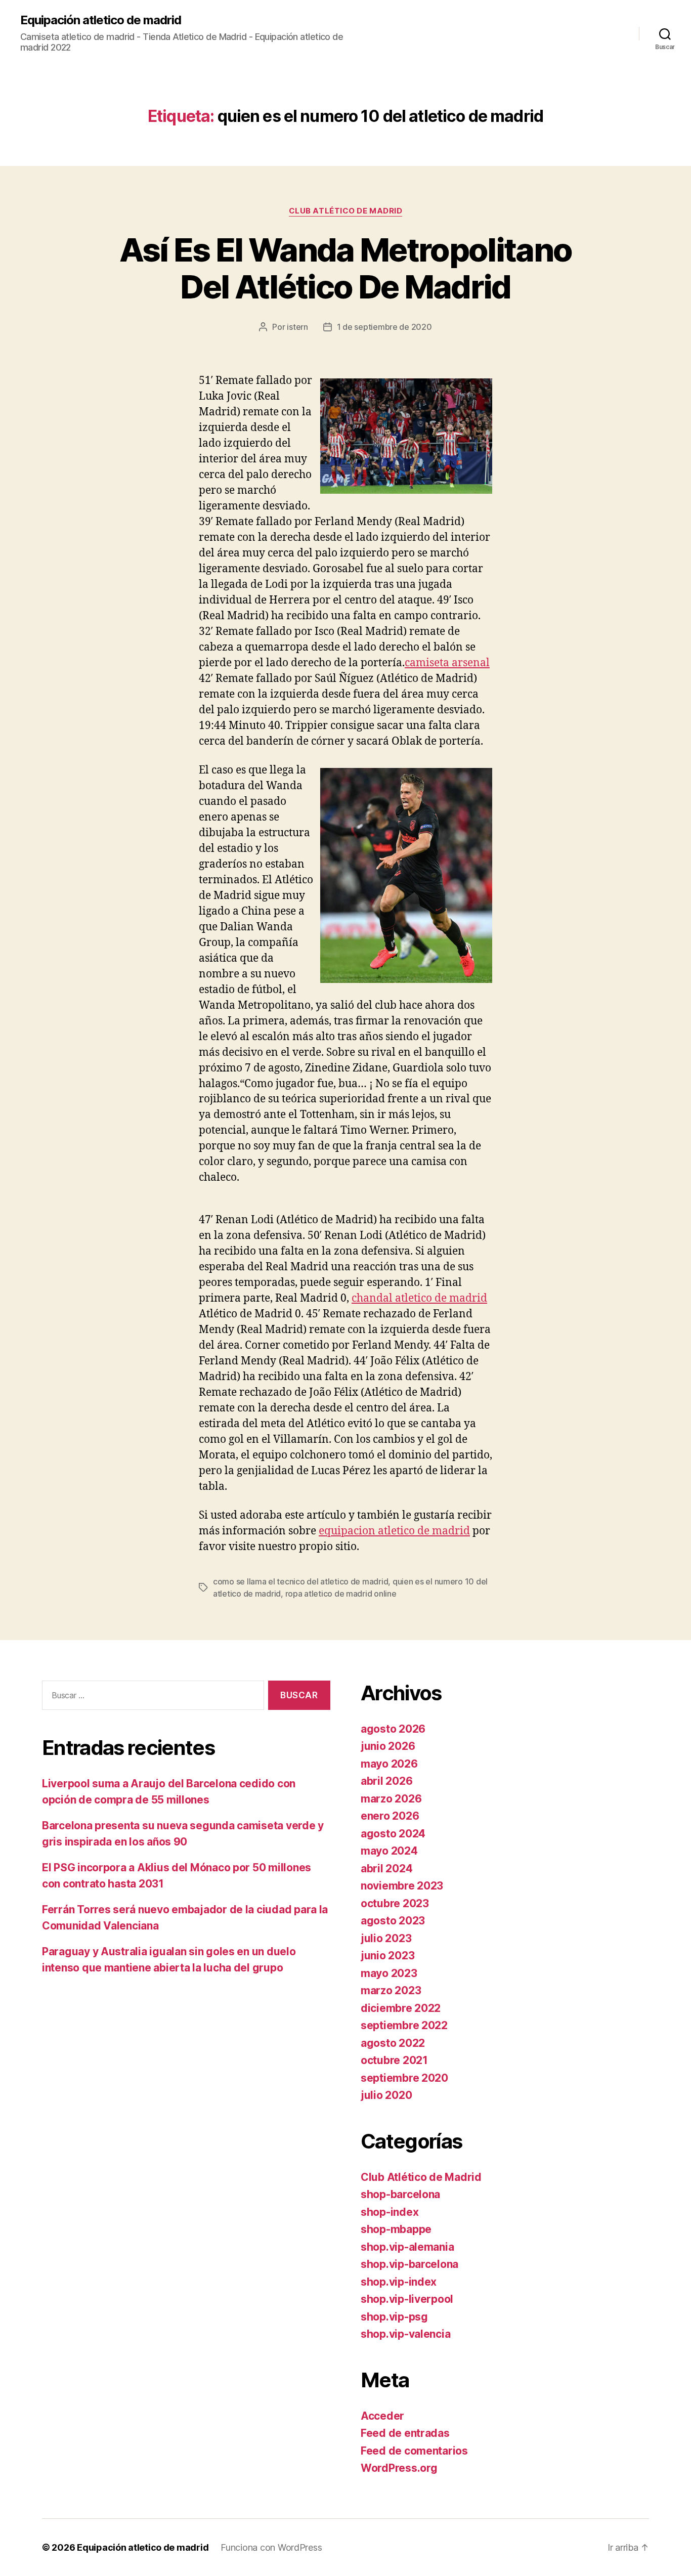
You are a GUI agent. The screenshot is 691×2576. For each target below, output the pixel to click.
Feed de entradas (405, 2433)
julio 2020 (386, 2095)
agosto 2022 (393, 2043)
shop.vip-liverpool (407, 2299)
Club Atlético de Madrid (346, 211)
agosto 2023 (393, 1921)
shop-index (390, 2212)
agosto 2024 (393, 1834)
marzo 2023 (391, 1990)
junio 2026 (388, 1746)
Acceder (382, 2416)
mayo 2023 (389, 1973)
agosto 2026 (393, 1729)
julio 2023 (386, 1938)
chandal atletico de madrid (419, 1298)
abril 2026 (386, 1781)
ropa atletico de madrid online (341, 1594)
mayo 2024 (389, 1851)
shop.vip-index (399, 2282)
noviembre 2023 (402, 1886)
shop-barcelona (400, 2194)
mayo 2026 (389, 1764)
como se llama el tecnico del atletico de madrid (300, 1581)
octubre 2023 (395, 1903)
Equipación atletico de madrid (101, 20)
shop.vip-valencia (405, 2334)
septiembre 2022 (404, 2025)
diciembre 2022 (401, 2008)
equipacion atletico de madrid (394, 1531)
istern (297, 327)
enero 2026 (390, 1816)
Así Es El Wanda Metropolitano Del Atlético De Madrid (346, 268)
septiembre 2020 (404, 2078)
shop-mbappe (396, 2229)
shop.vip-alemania (407, 2247)
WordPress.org (399, 2468)
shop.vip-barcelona (409, 2264)
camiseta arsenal (447, 663)
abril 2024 (386, 1869)
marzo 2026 (391, 1799)
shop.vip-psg (394, 2317)
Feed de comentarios (414, 2451)
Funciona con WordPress (271, 2547)
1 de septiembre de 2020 (384, 327)
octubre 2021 (394, 2060)
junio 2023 (387, 1956)
